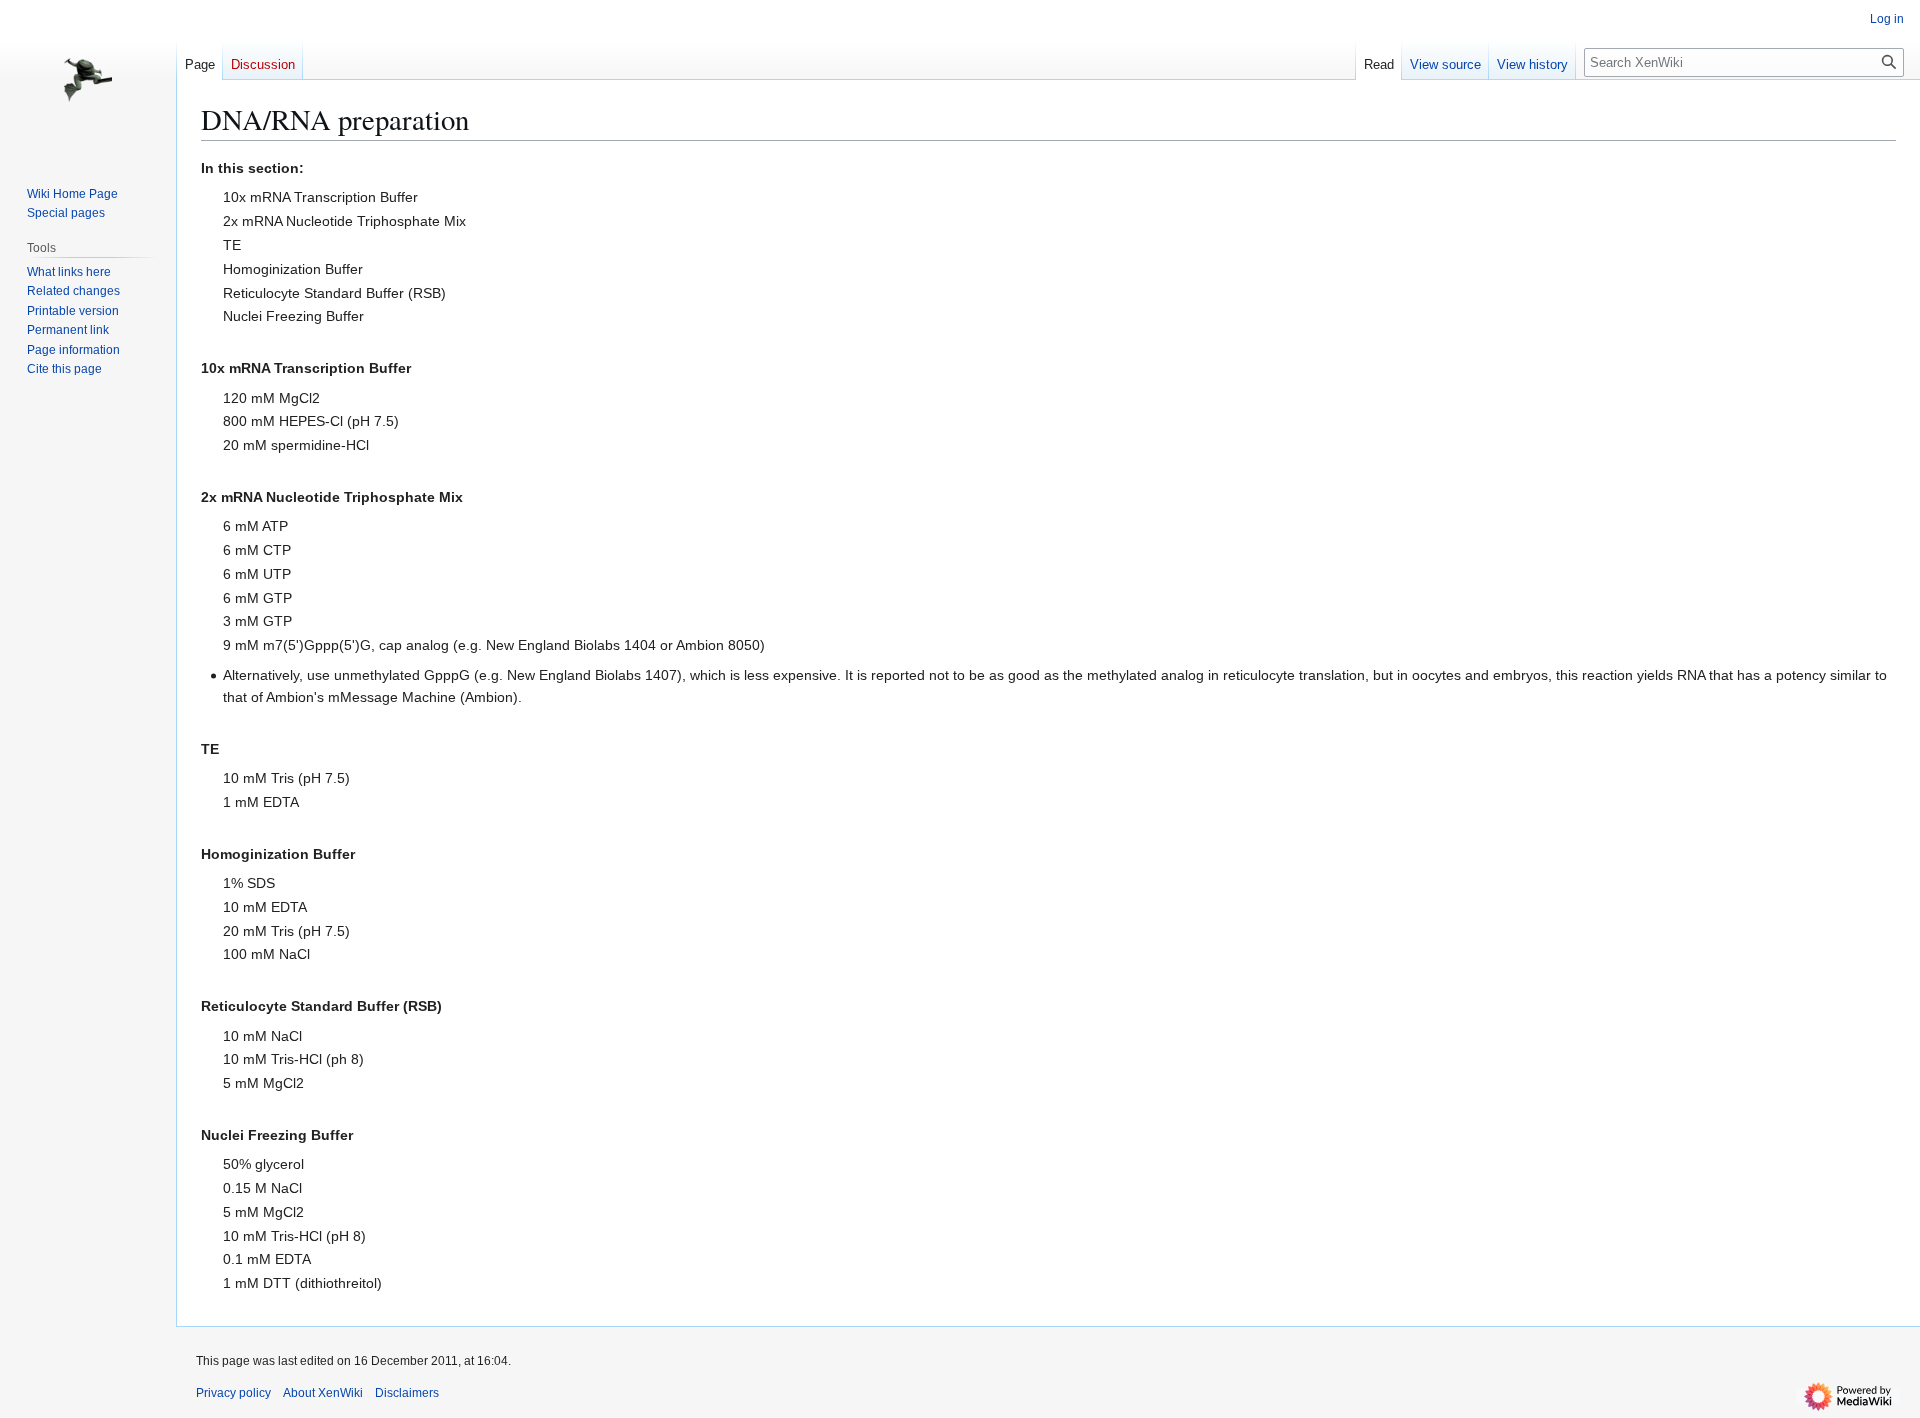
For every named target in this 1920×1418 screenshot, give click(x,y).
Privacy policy (233, 1393)
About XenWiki (323, 1393)
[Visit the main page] (88, 80)
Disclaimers (407, 1393)
